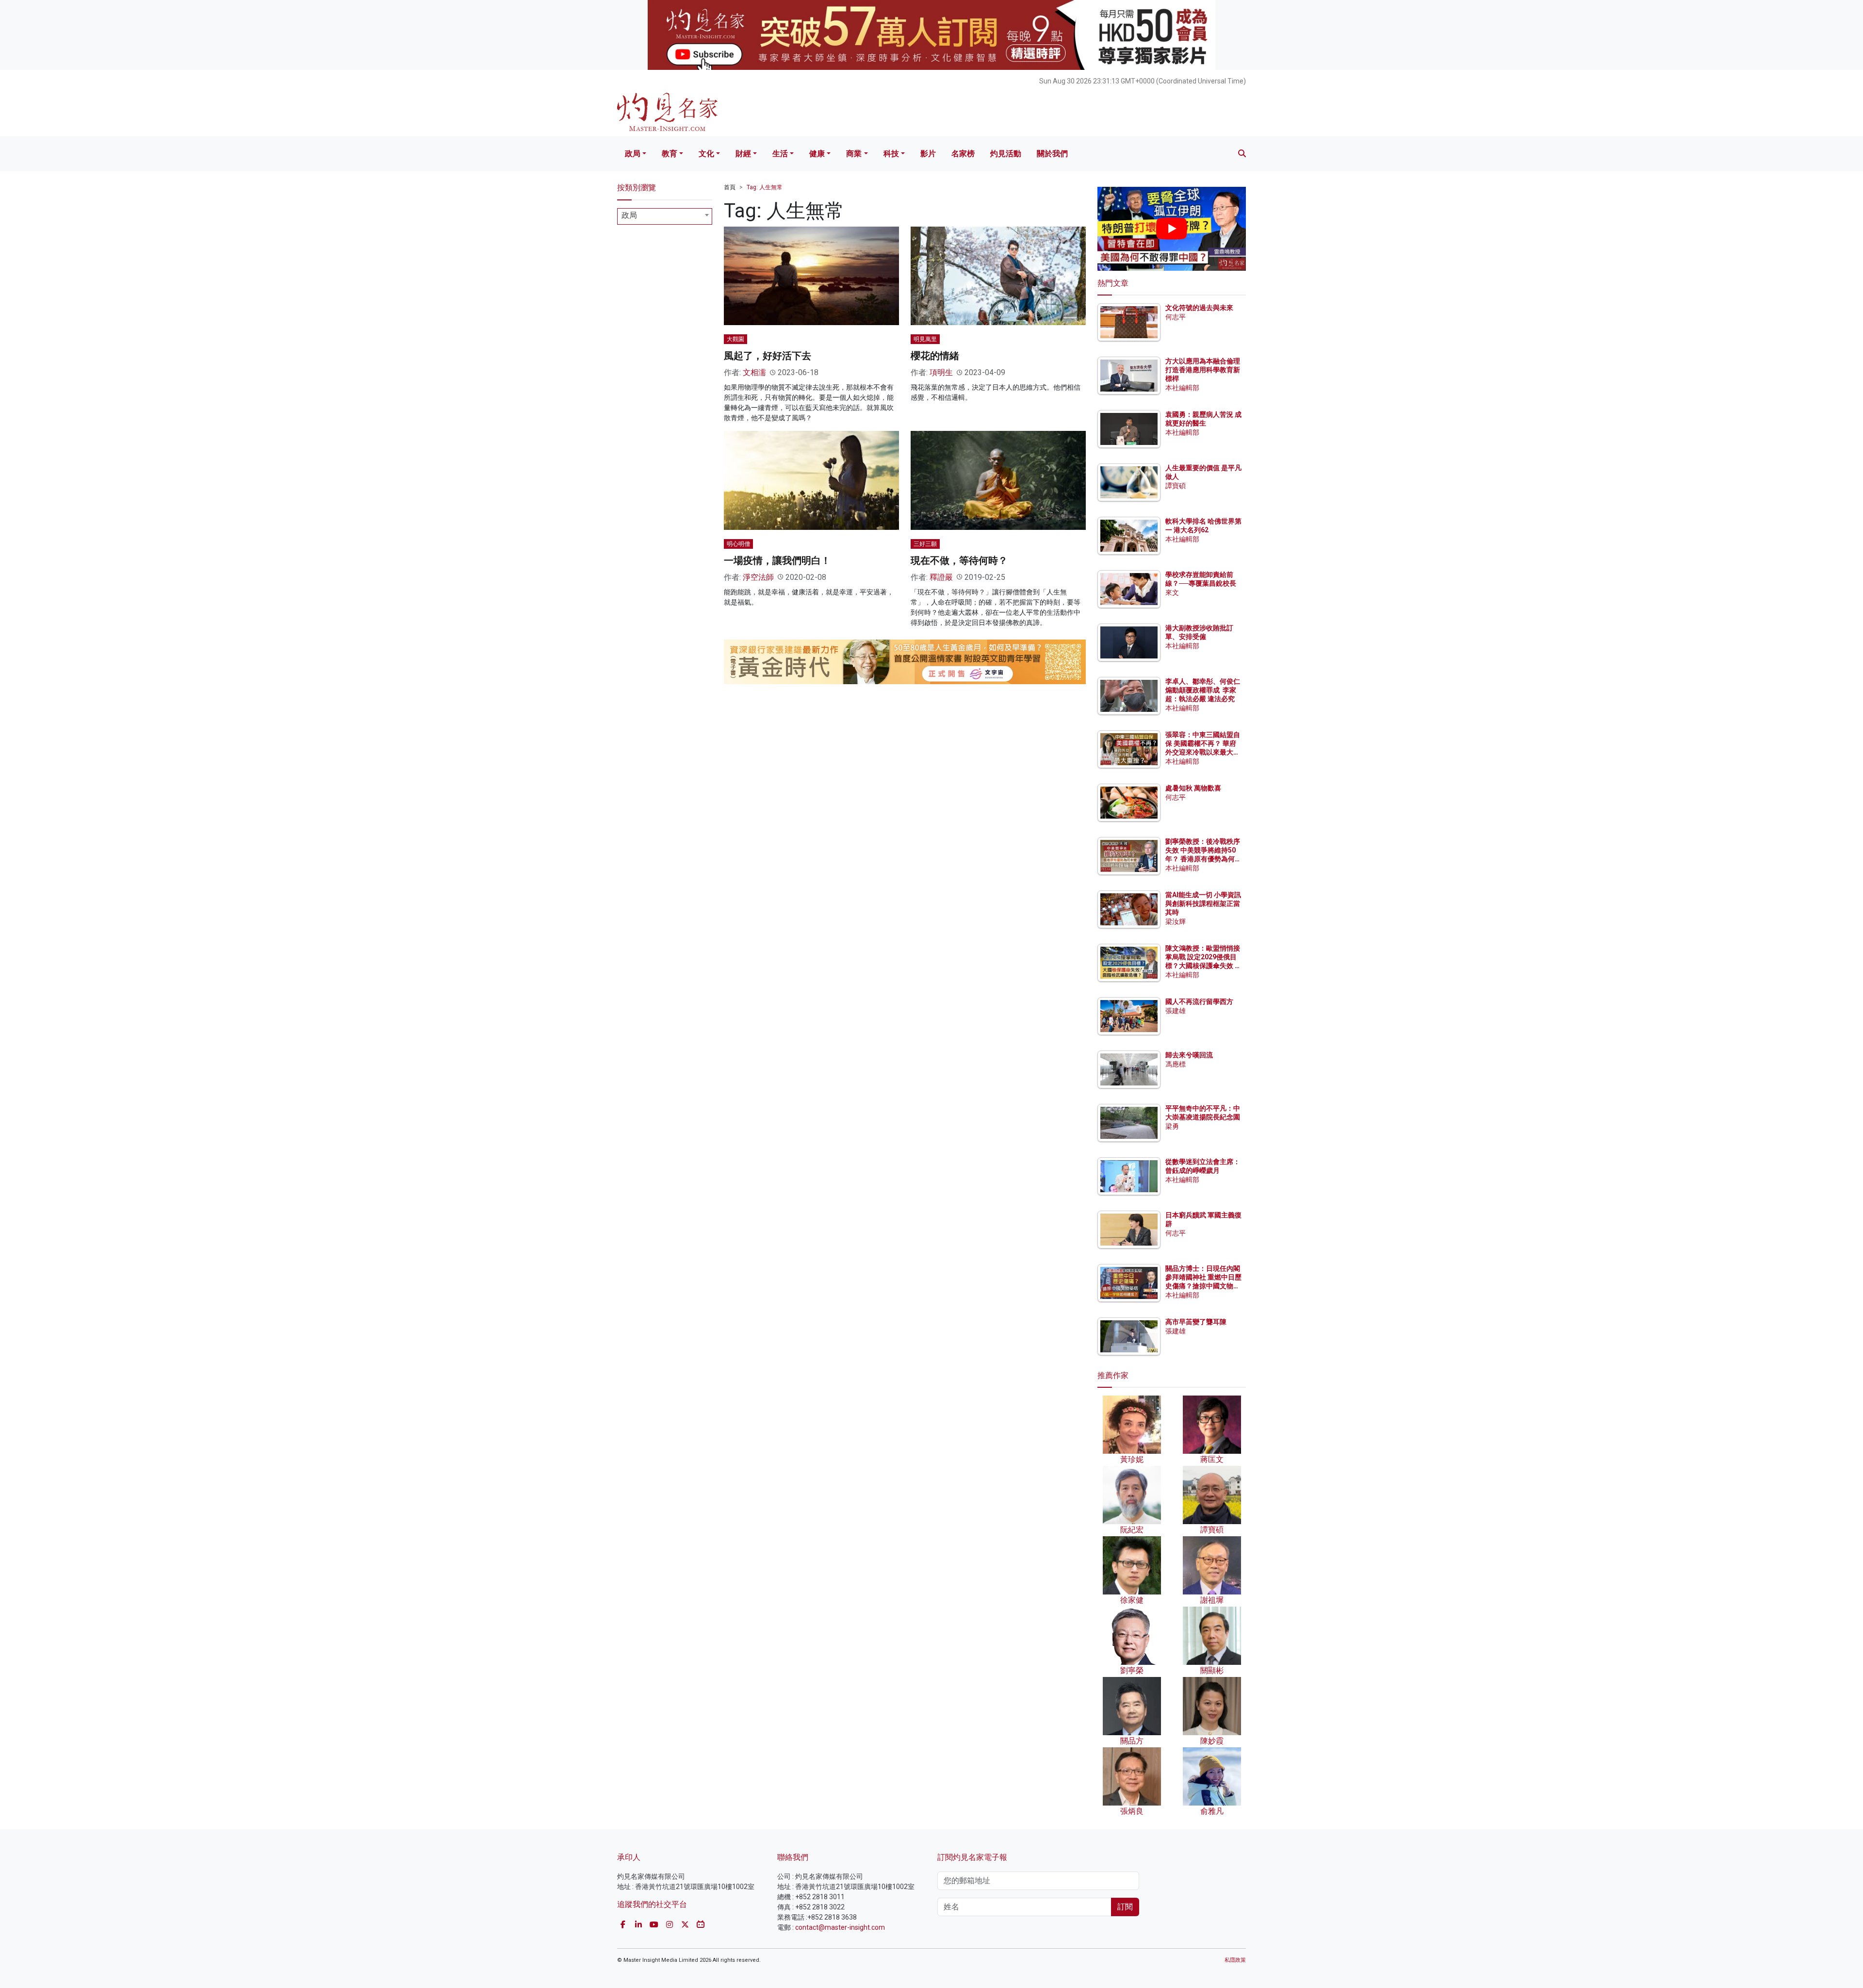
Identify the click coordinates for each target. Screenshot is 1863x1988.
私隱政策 (1235, 1960)
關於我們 (1052, 154)
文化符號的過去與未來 (1199, 308)
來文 (1172, 592)
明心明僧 (738, 544)
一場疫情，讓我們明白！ (777, 560)
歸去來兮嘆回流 (1189, 1055)
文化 (706, 154)
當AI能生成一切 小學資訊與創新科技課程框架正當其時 (1203, 904)
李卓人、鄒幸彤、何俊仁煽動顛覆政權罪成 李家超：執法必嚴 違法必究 (1203, 690)
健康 (817, 154)
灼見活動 (1006, 154)
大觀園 (735, 339)
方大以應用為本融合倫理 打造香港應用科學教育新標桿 (1203, 370)
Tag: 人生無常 (765, 187)
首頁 (730, 187)
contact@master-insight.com (840, 1927)
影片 (928, 154)
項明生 (941, 372)
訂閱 (1125, 1907)
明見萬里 (925, 339)
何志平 (1176, 317)
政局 (633, 154)
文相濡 (754, 372)
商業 (854, 154)
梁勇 (1172, 1126)
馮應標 (1176, 1064)
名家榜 (963, 154)
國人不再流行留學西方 (1199, 1002)
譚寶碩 (1176, 486)
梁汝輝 (1176, 921)
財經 (743, 154)
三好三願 (925, 544)
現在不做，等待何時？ (959, 560)
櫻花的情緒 (935, 356)
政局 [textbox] (629, 215)
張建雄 (1176, 1011)
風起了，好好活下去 (768, 356)
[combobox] (665, 216)
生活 (780, 154)
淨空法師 (758, 577)
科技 (891, 154)
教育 (670, 154)
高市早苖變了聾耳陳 (1196, 1322)
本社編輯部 (1182, 388)
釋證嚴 (941, 577)
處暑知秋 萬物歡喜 (1193, 788)
